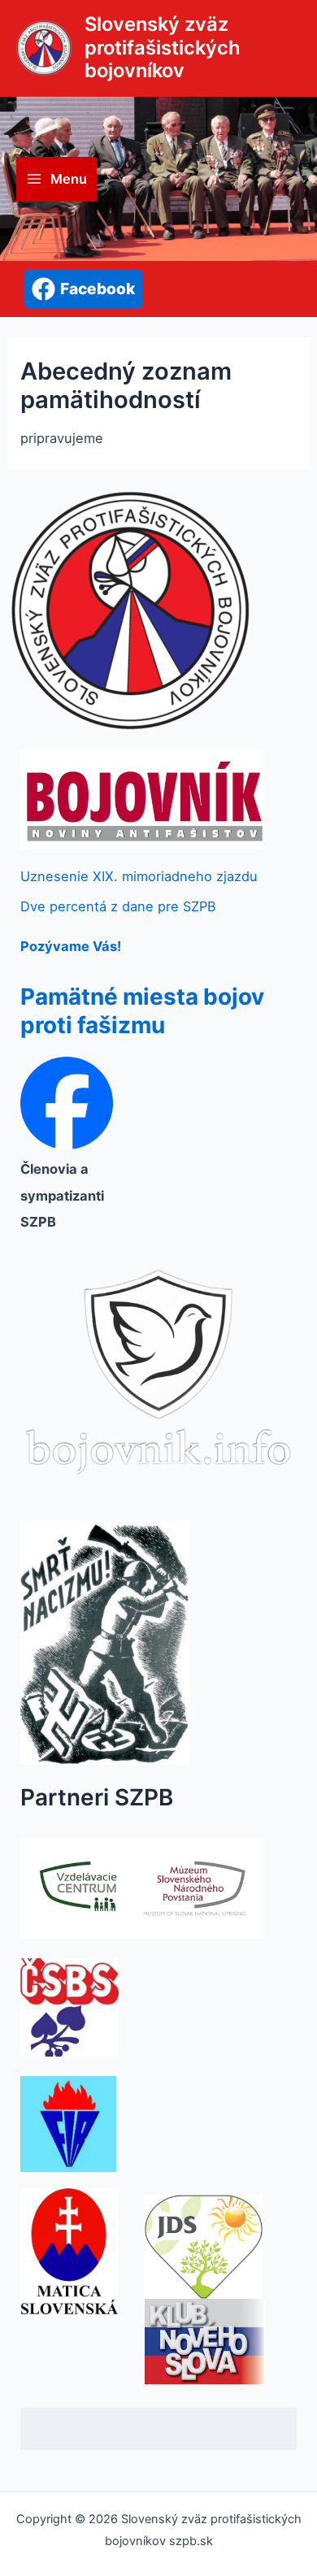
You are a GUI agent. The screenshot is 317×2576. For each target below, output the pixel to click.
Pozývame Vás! (71, 946)
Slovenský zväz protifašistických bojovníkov (163, 47)
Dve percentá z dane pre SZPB (118, 906)
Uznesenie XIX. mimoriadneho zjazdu (139, 876)
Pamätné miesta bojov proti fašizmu (142, 1011)
